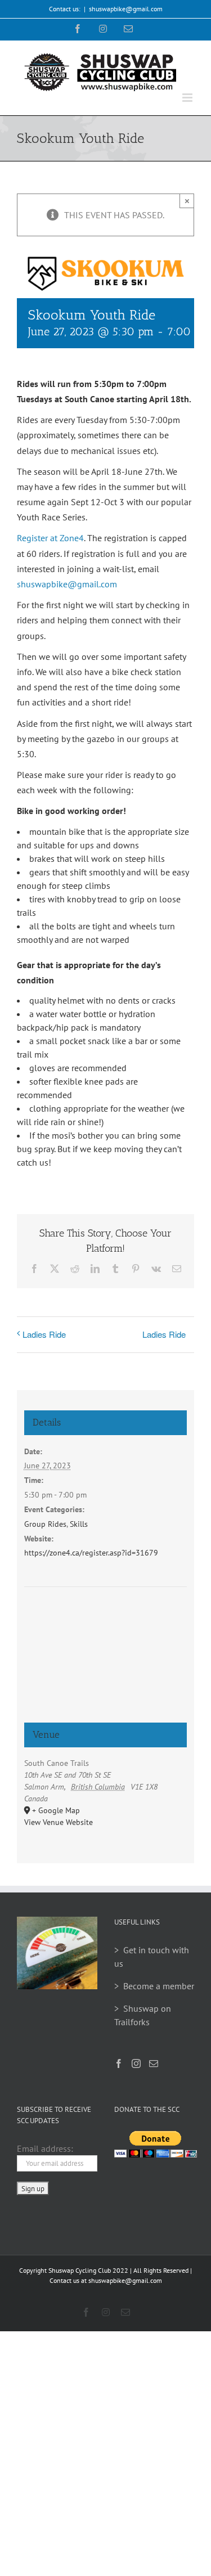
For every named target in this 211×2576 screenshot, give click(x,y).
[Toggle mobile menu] (188, 98)
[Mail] (154, 2064)
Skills (79, 1524)
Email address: (45, 2148)
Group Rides (45, 1524)
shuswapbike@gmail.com (126, 9)
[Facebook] (119, 2064)
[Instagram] (136, 2064)
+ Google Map (56, 1810)
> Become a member (154, 1986)
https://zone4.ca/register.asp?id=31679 (91, 1553)
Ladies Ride (44, 1334)
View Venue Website (59, 1822)
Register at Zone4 (50, 538)
